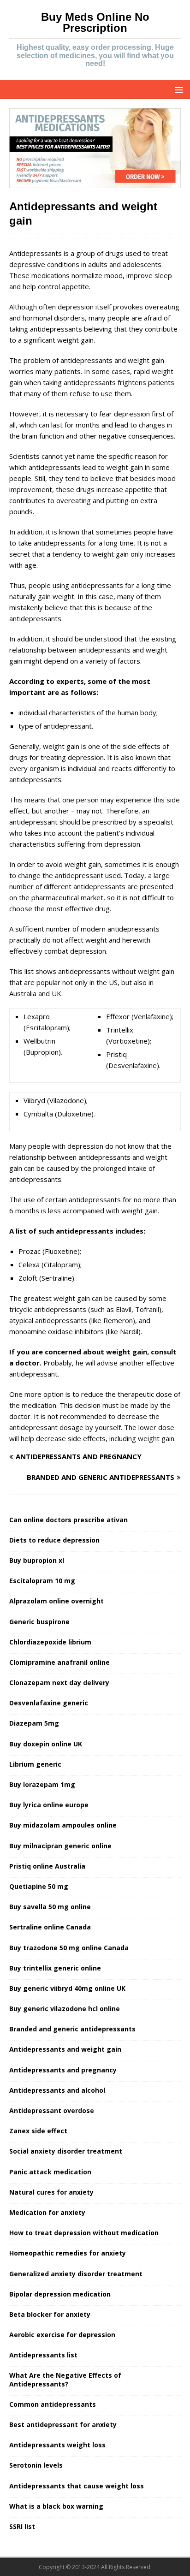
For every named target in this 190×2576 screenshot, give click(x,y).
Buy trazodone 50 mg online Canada (69, 1948)
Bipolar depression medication (60, 2294)
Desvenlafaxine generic (49, 1703)
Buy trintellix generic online (55, 1968)
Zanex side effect (38, 2131)
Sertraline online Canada (50, 1927)
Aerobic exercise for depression (62, 2335)
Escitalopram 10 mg (42, 1581)
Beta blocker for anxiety (50, 2314)
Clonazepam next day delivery (59, 1683)
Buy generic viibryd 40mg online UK (67, 1988)
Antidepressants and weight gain (65, 2049)
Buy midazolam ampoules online (63, 1825)
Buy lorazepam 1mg (42, 1784)
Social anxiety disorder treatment (66, 2151)
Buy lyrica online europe (49, 1805)
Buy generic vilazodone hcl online (65, 2009)
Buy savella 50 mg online (50, 1907)
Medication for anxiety (47, 2212)
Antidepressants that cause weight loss (77, 2486)
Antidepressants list (43, 2355)
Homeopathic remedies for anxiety (68, 2253)
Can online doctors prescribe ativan (68, 1520)
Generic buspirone (39, 1622)
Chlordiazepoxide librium (50, 1642)
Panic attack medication (50, 2172)
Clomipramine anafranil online (59, 1662)
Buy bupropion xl (37, 1560)
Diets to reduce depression (54, 1540)
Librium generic (35, 1764)
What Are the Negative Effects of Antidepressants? (65, 2379)
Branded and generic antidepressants (72, 2029)
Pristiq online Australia (47, 1866)
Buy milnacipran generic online (60, 1846)
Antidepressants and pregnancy (63, 2070)
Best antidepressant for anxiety (63, 2425)
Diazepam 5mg (34, 1723)
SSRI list (22, 2526)
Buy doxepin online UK (46, 1744)
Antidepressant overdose (52, 2110)
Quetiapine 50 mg (39, 1886)
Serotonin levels (36, 2465)
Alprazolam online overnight (56, 1601)
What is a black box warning (56, 2506)
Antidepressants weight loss (57, 2445)
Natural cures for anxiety (51, 2192)
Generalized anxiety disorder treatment (76, 2274)
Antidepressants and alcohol (57, 2090)
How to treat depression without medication (84, 2233)
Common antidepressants (53, 2404)
